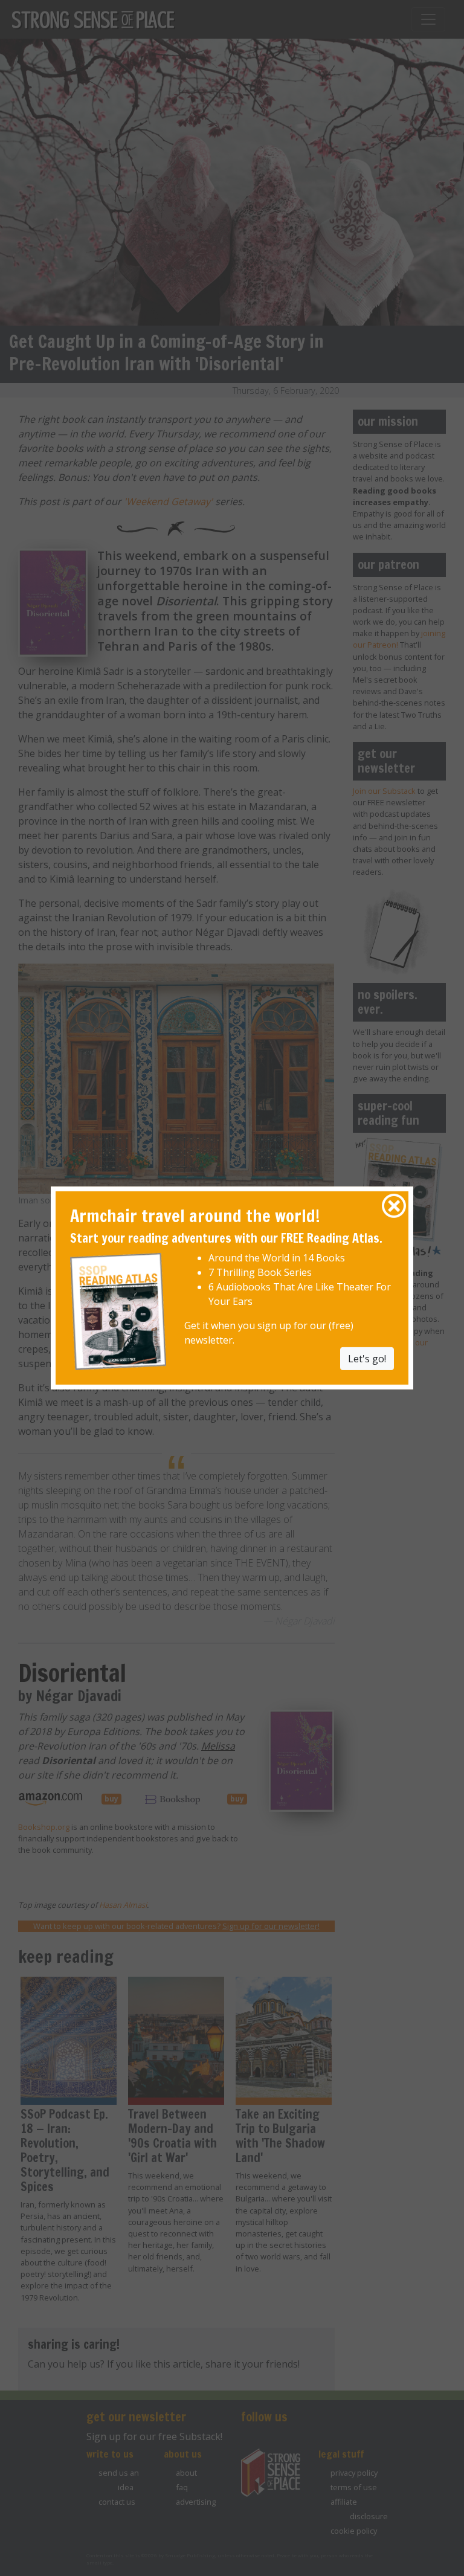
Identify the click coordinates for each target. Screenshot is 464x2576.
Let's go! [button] (367, 1358)
